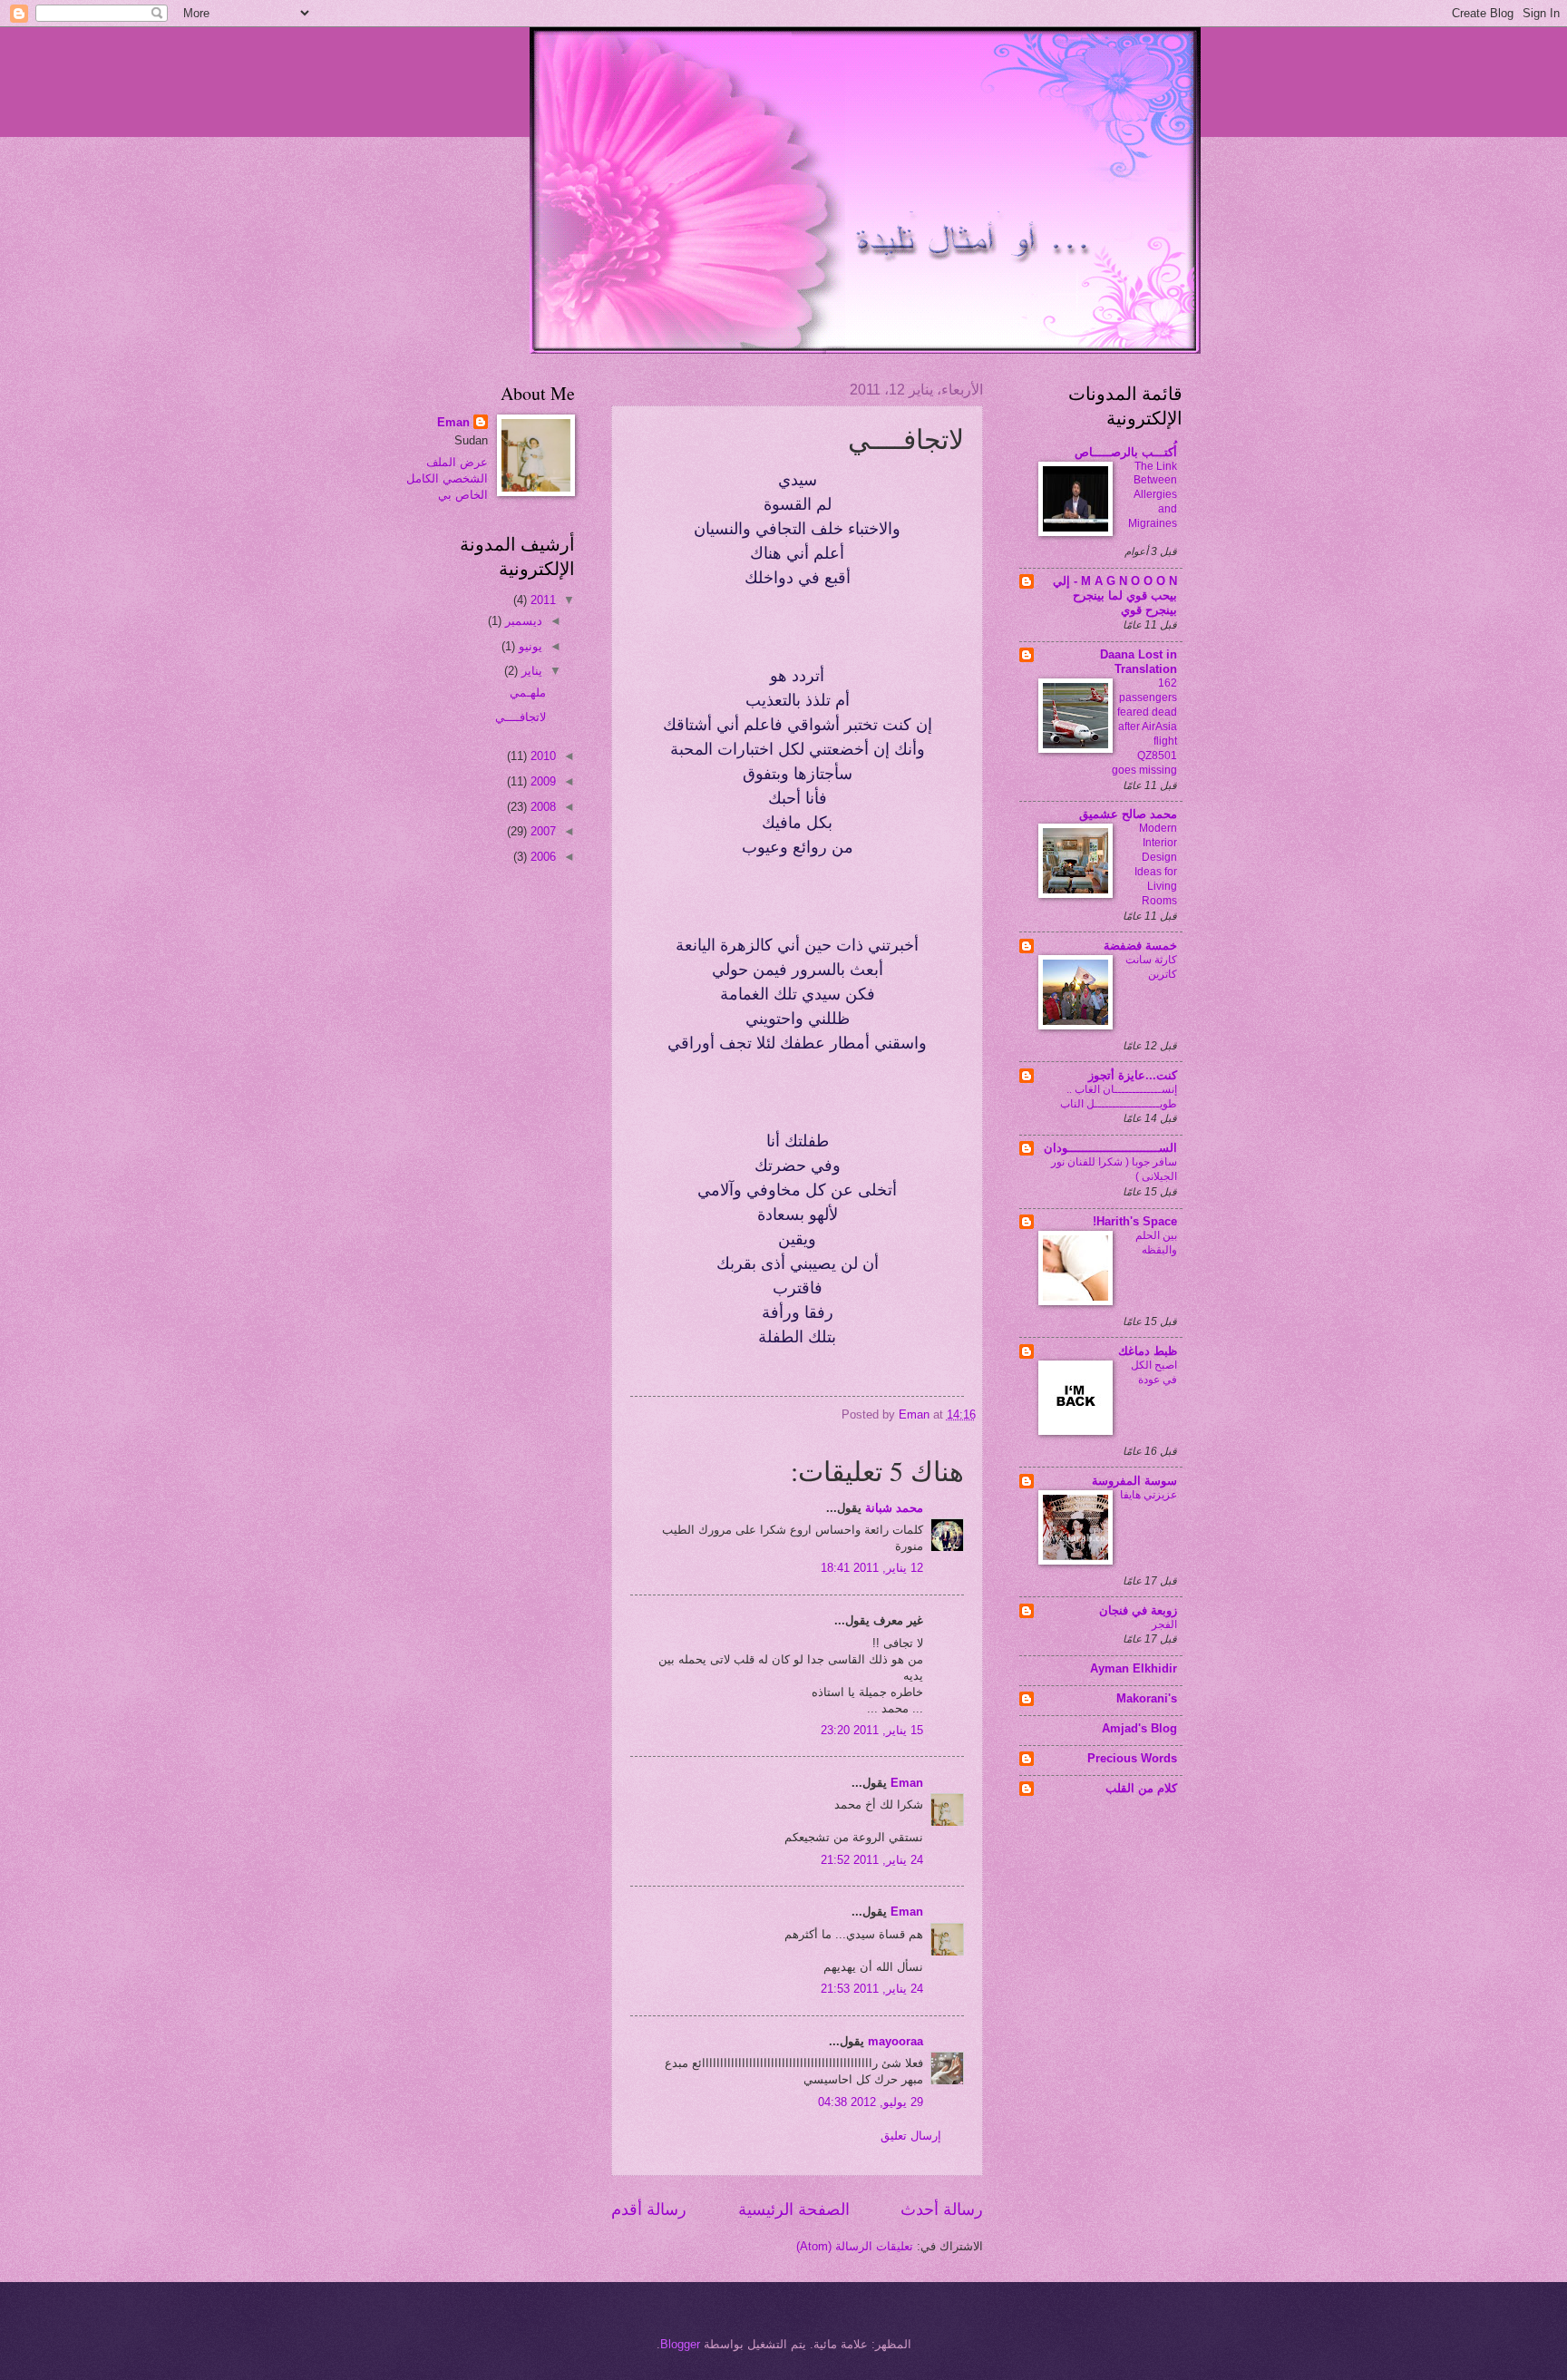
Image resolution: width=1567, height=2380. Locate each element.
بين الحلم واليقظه (1156, 1243)
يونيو (529, 646)
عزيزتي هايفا (1148, 1495)
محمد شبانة (894, 1508)
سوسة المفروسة (1134, 1481)
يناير (530, 671)
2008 (541, 807)
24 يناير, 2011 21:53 (872, 1989)
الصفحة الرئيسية (794, 2209)
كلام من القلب (1141, 1788)
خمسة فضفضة (1140, 946)
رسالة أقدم (649, 2209)
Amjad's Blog (1139, 1728)
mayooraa (895, 2041)
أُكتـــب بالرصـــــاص (1126, 452)
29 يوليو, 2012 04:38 (871, 2102)
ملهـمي (528, 693)
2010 (541, 756)
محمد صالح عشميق (1128, 814)
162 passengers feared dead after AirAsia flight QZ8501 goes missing (1144, 726)
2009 (541, 781)
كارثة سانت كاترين (1151, 967)
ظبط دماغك (1148, 1351)
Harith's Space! (1135, 1221)
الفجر (1164, 1624)
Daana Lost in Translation (1139, 662)
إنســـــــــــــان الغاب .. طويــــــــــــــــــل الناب (1119, 1097)
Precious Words (1132, 1758)
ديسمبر (522, 621)
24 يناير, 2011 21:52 (872, 1860)
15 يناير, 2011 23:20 (872, 1730)
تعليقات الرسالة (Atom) (855, 2246)
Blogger (680, 2344)
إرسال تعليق (911, 2136)
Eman (907, 1783)
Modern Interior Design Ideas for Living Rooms (1156, 864)
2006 (541, 857)
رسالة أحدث (942, 2209)
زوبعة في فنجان (1138, 1610)
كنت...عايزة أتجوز (1133, 1075)
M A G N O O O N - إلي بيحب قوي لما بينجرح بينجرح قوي (1115, 595)
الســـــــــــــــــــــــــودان (1110, 1148)
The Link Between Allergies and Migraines (1153, 495)
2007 (541, 831)
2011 (541, 600)
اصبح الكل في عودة (1154, 1372)
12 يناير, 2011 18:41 (872, 1568)
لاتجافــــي (521, 717)
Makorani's (1147, 1698)
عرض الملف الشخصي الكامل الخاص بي (447, 478)
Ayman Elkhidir (1134, 1668)
